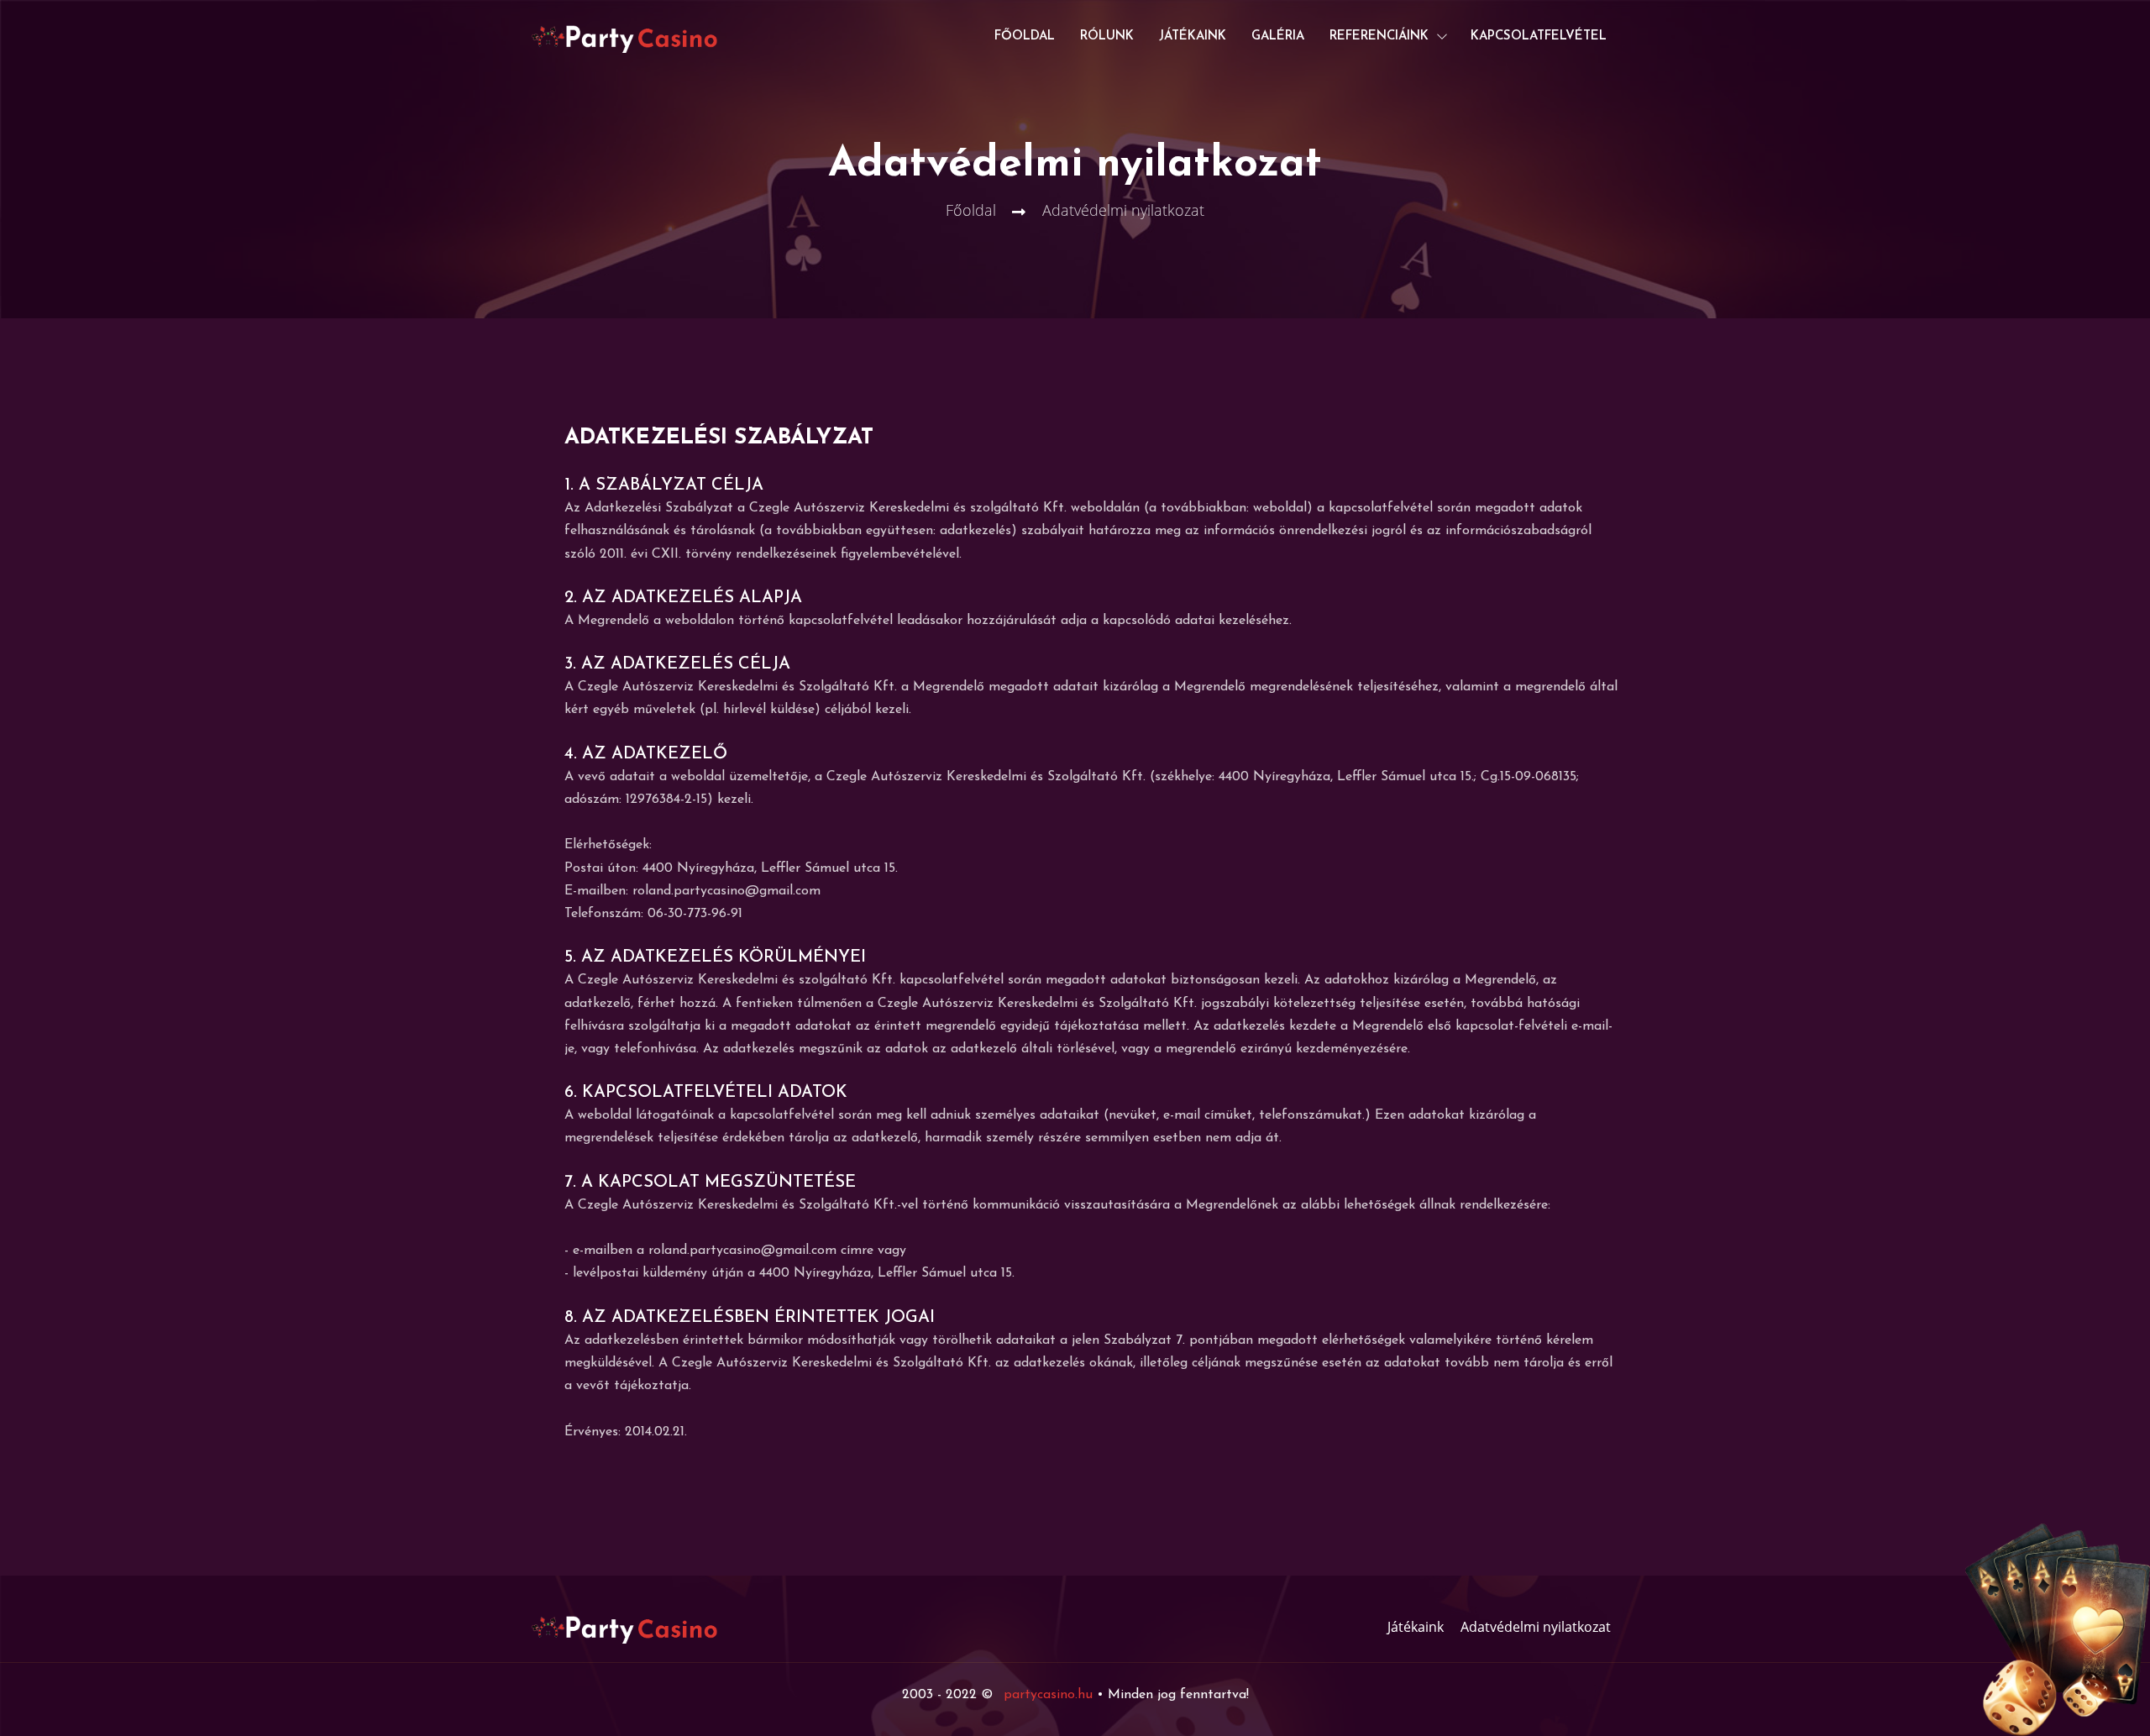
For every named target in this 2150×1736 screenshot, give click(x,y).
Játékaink (1193, 37)
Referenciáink (1379, 37)
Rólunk (1107, 37)
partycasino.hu (1048, 1695)
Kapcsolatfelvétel (1539, 37)
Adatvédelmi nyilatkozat (1536, 1627)
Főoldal (1025, 37)
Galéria (1278, 37)
